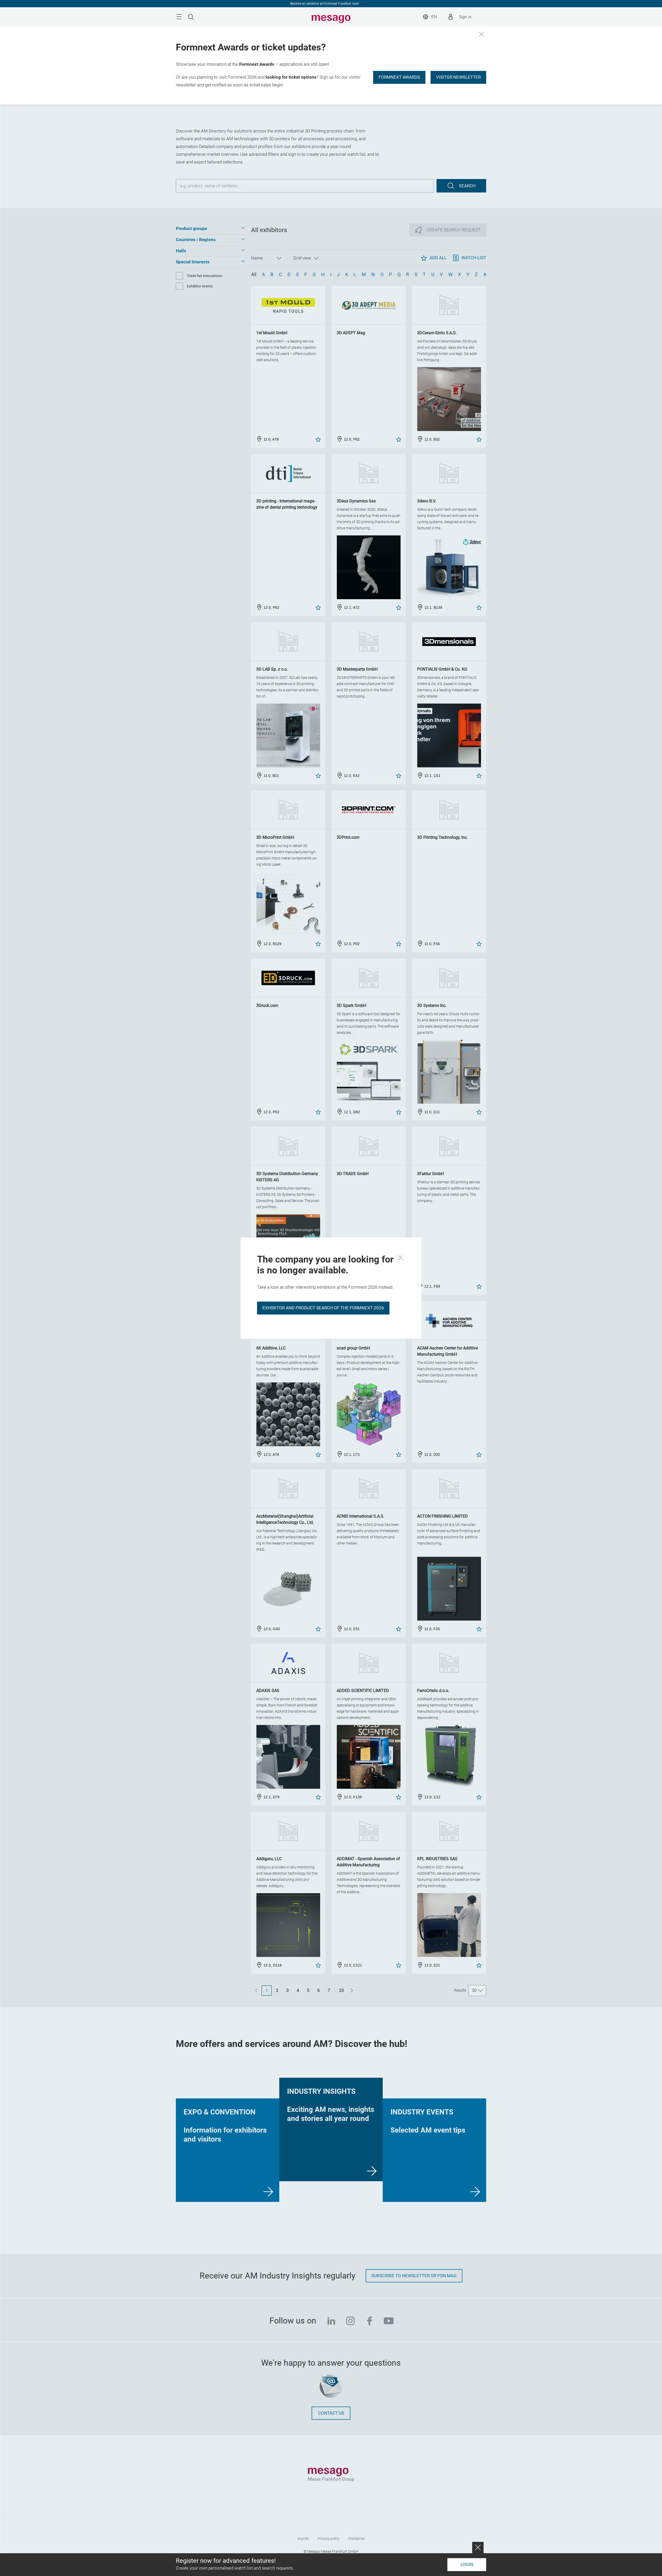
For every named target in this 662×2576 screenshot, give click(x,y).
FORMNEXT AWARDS (399, 77)
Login (467, 2564)
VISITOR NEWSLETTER (458, 77)
